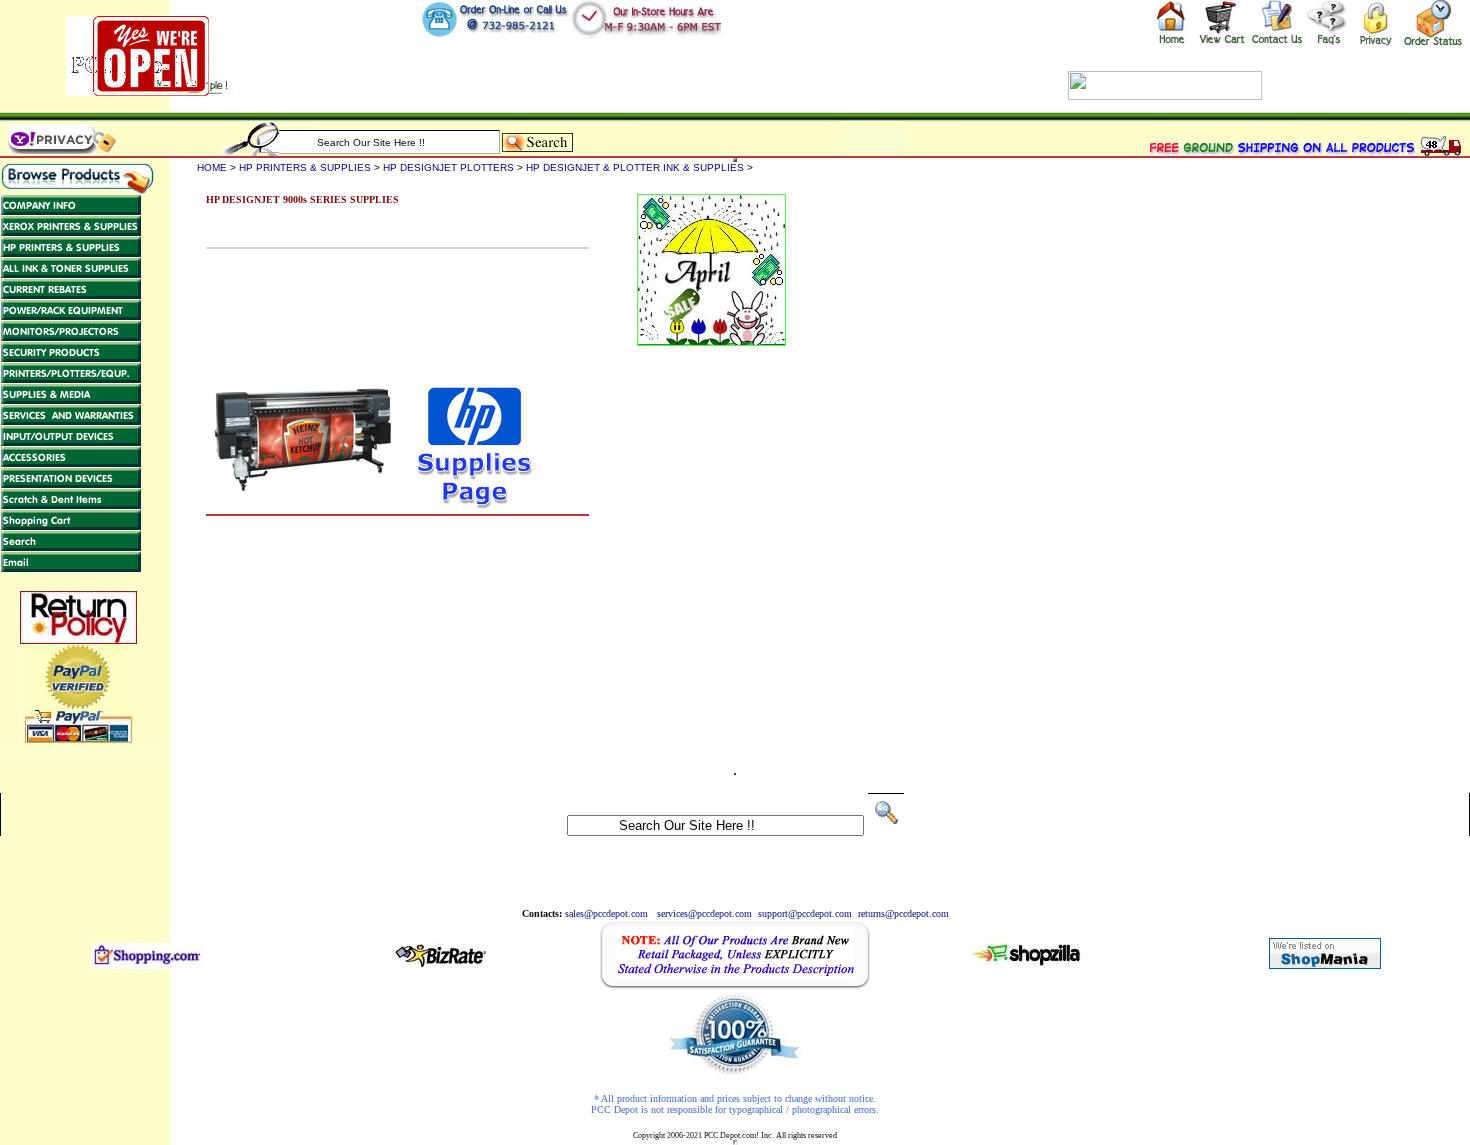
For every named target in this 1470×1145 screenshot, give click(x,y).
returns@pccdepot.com (903, 913)
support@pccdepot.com (805, 913)
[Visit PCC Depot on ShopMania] (1325, 963)
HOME (212, 167)
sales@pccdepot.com (606, 913)
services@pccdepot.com (704, 913)
